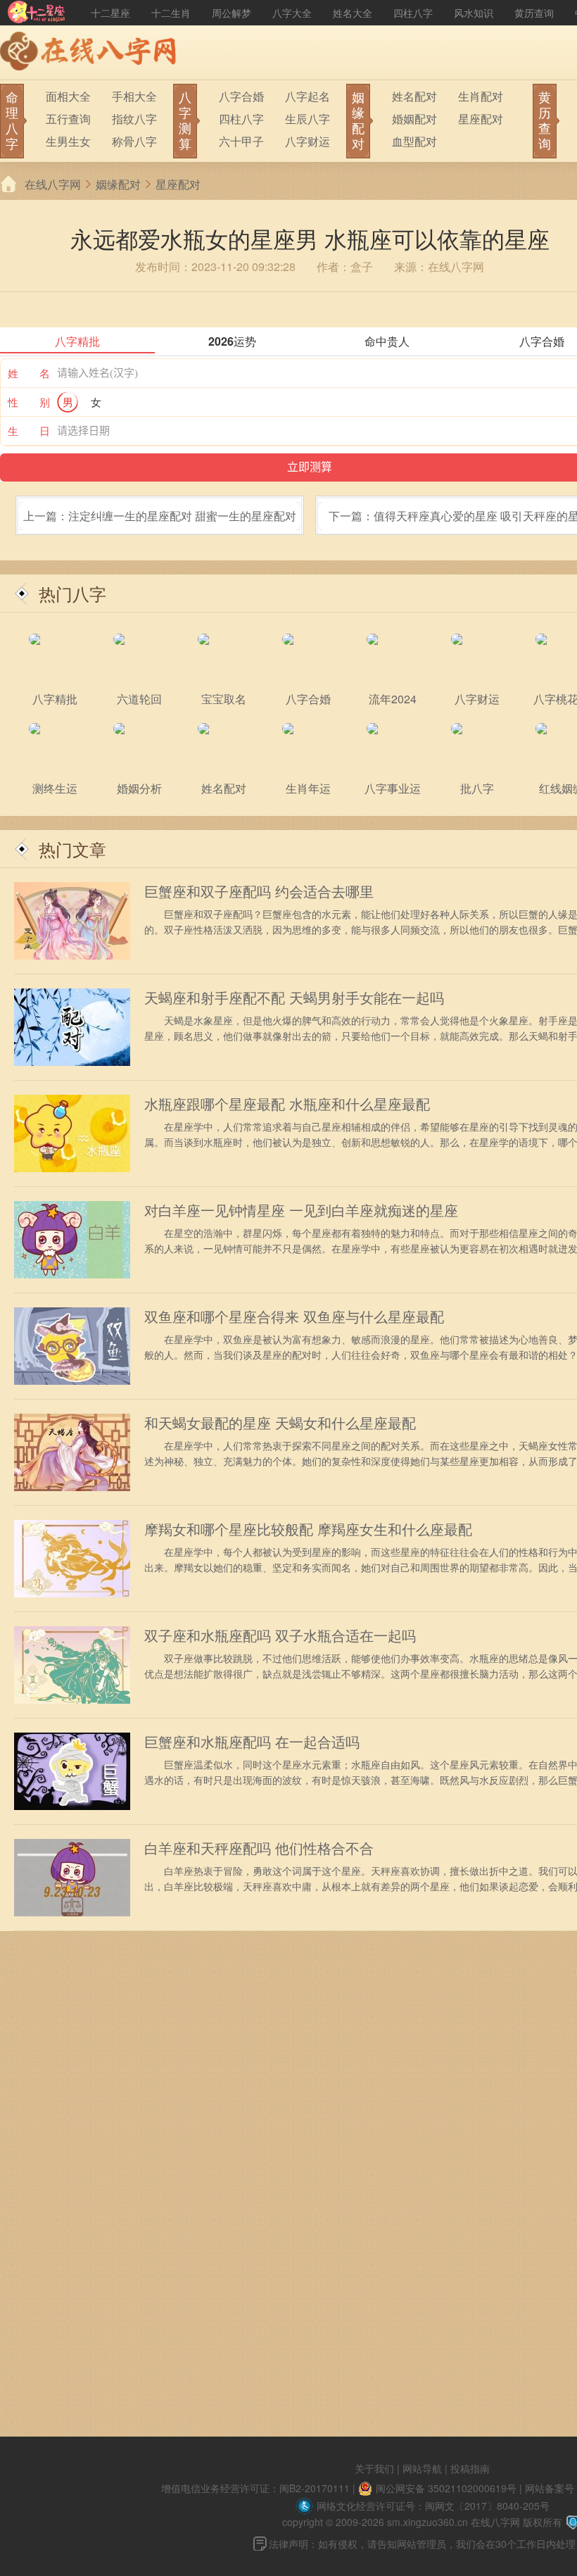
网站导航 (422, 2468)
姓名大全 (353, 13)
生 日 (29, 431)
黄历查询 (534, 13)
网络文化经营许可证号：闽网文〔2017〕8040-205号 (433, 2506)
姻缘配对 (118, 184)
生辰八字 (307, 119)
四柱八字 (413, 13)
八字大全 (292, 13)
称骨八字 (134, 141)
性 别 (29, 402)
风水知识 (474, 13)
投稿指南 (470, 2468)
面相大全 (68, 96)
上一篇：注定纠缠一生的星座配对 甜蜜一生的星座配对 (160, 516)
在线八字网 (53, 184)
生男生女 (68, 141)
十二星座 (110, 13)
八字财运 (307, 141)
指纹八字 (134, 119)
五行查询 (68, 119)
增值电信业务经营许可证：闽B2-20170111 (255, 2488)
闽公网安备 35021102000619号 (446, 2488)
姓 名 (29, 373)
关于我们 (374, 2468)
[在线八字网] (91, 53)
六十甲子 (241, 141)
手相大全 (134, 96)
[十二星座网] (37, 13)
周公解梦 (232, 13)
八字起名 (307, 96)
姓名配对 (414, 96)
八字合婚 (241, 96)
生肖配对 (481, 96)
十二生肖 (171, 13)
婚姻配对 (414, 119)
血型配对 (414, 141)
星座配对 (481, 119)
